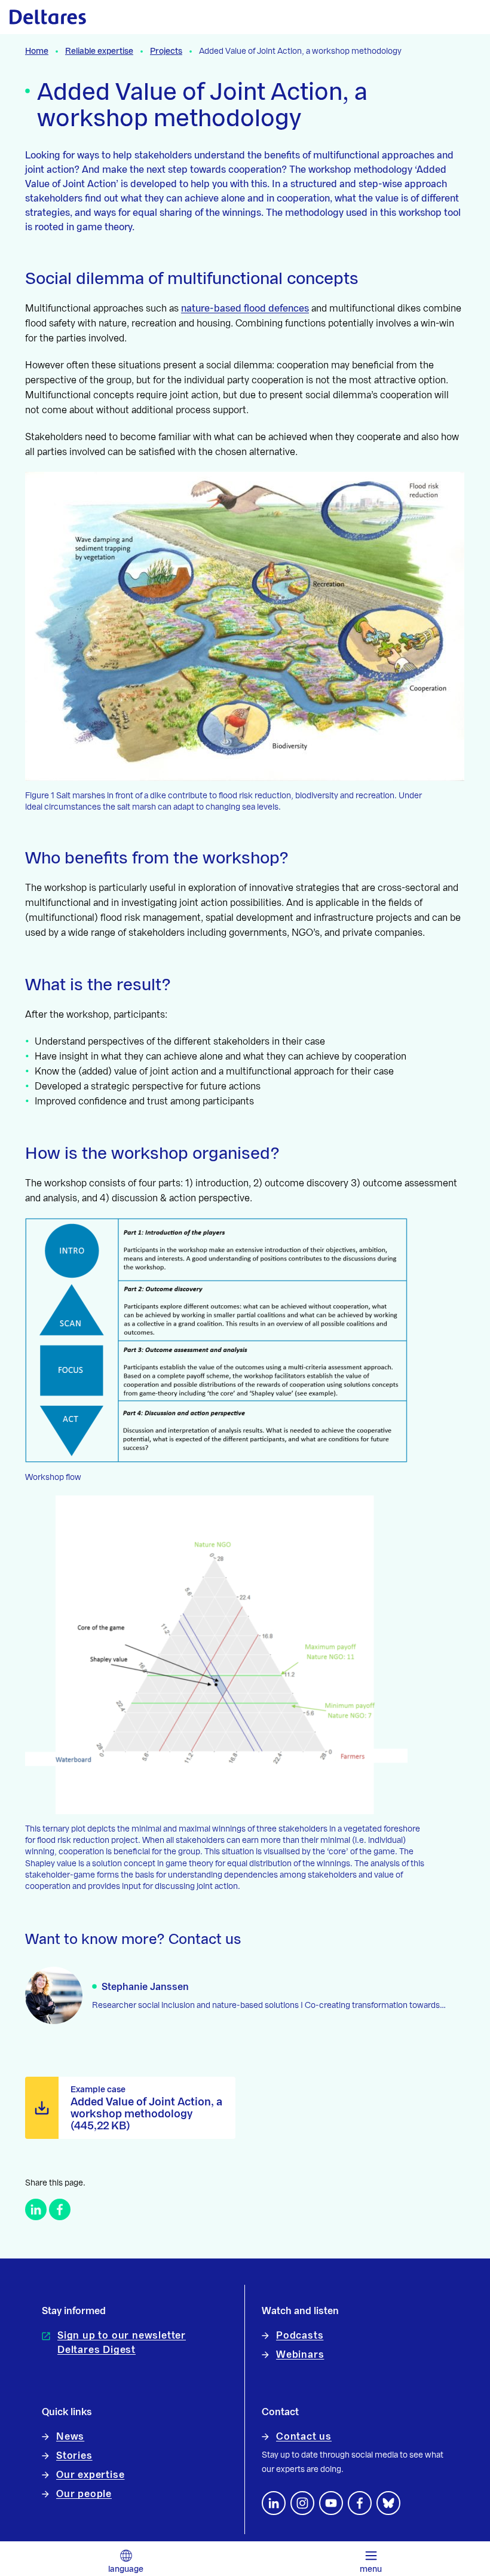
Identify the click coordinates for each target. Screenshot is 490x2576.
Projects (166, 51)
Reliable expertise (99, 51)
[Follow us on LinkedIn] (274, 2503)
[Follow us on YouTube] (331, 2503)
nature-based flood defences (245, 309)
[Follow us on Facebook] (360, 2503)
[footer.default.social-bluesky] (388, 2503)
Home (37, 51)
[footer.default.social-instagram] (302, 2503)
